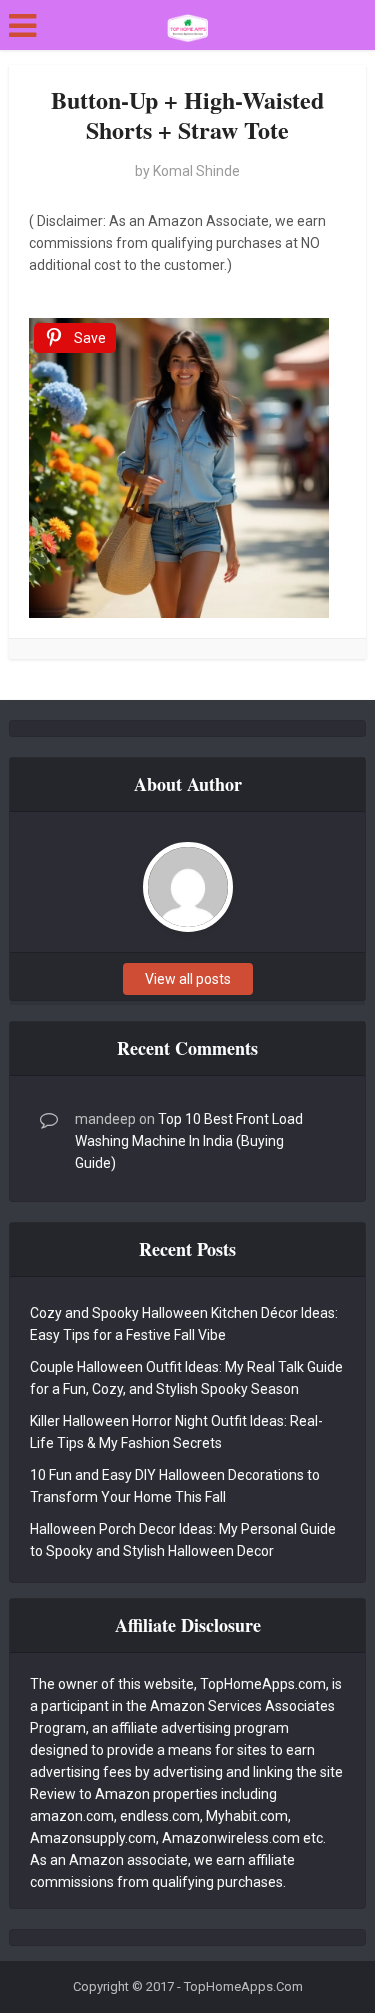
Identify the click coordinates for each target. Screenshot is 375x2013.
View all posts (188, 979)
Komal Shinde (196, 171)
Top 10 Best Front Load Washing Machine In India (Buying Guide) (189, 1141)
